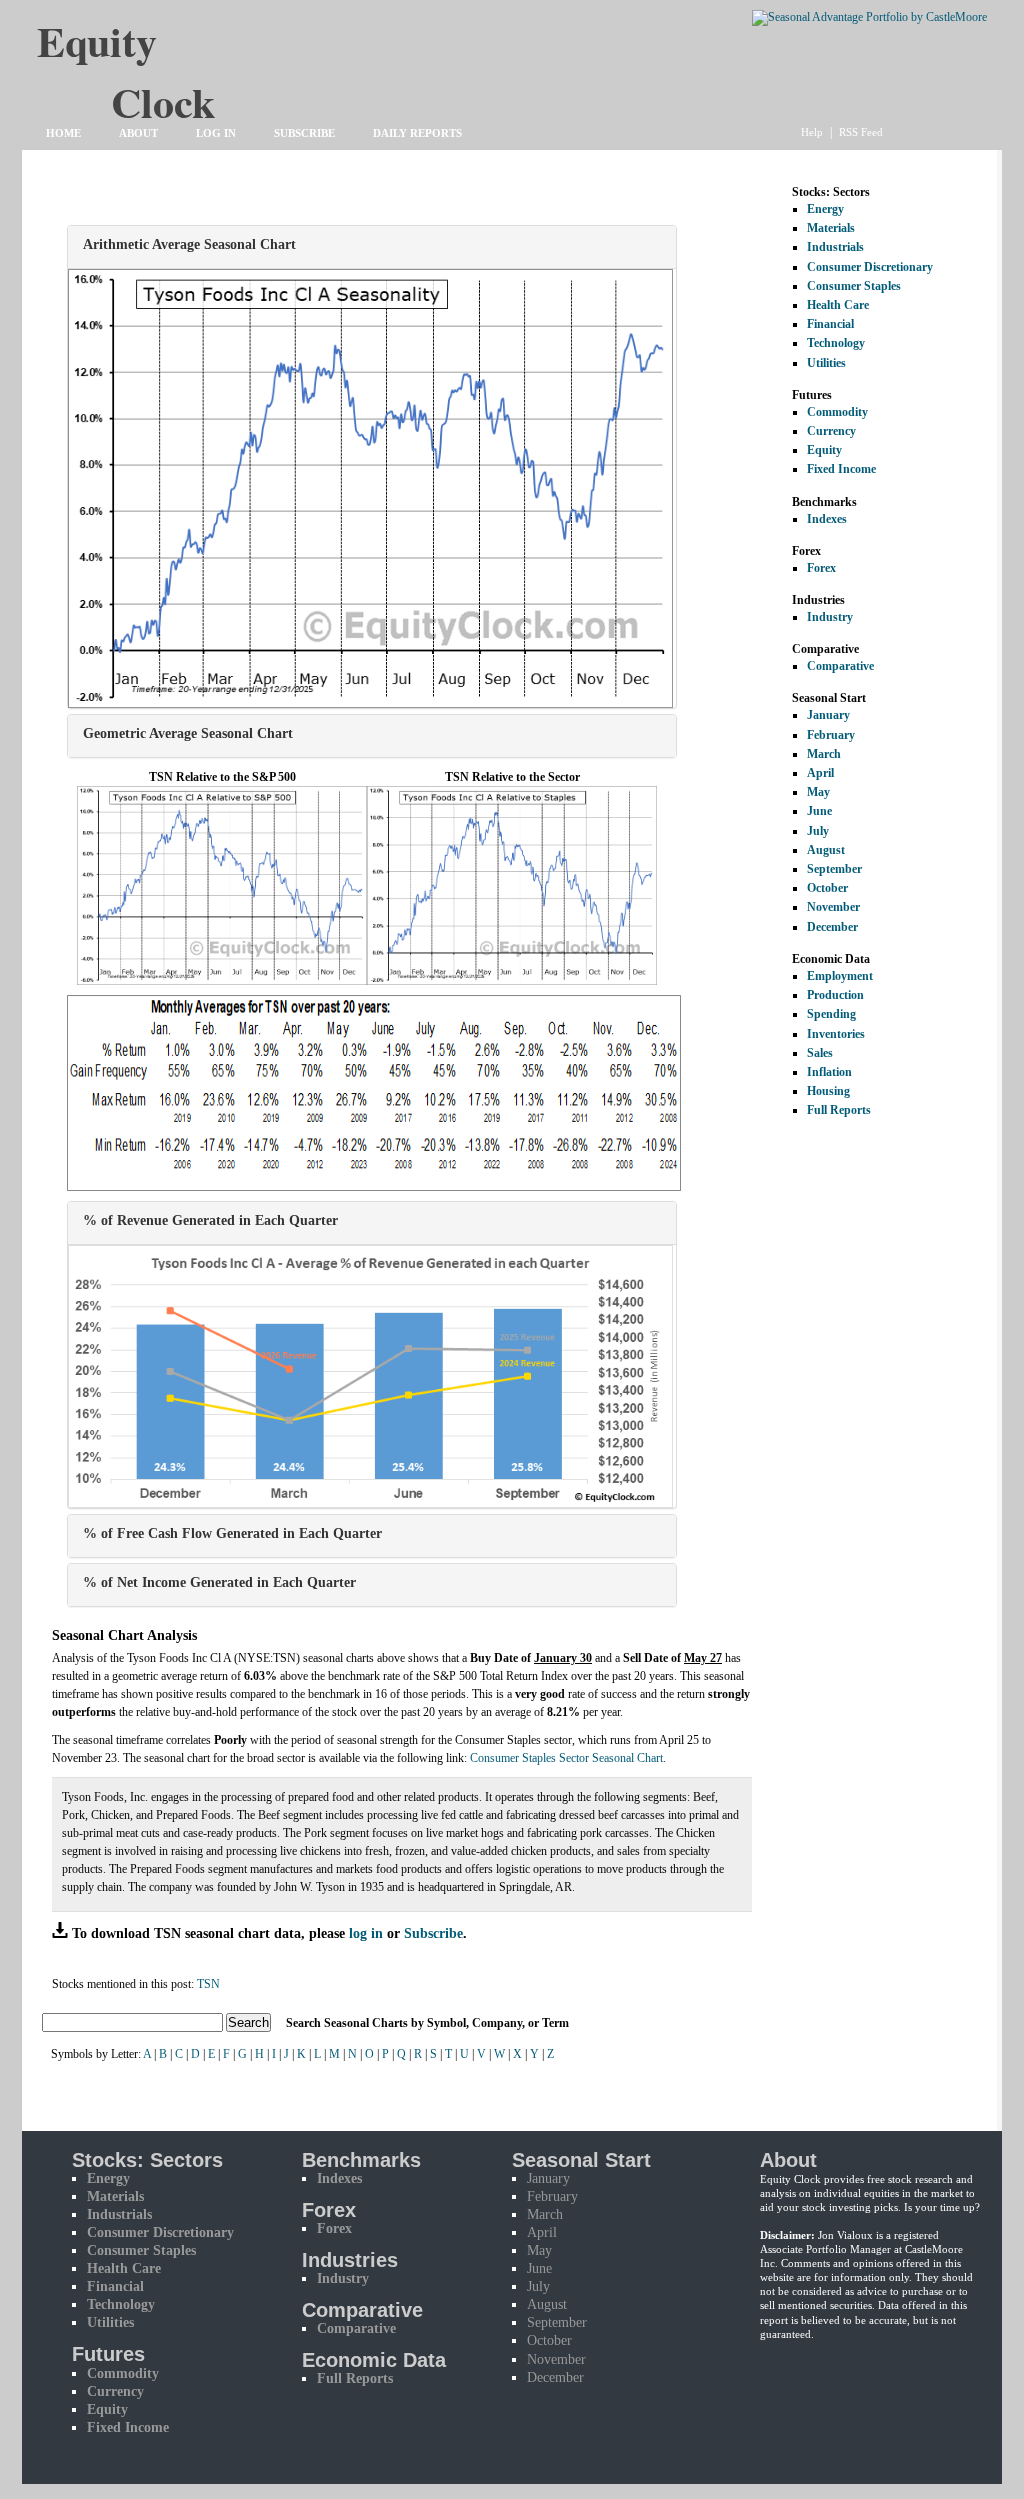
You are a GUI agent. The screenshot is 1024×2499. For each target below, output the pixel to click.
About (138, 133)
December (832, 927)
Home (63, 133)
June (819, 811)
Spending (831, 1014)
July (818, 831)
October (827, 888)
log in (366, 1933)
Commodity (837, 412)
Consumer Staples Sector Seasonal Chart (566, 1758)
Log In (216, 133)
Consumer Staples (854, 286)
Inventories (836, 1034)
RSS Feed (861, 132)
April (820, 773)
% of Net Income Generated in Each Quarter (219, 1582)
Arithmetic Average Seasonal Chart (189, 244)
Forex (821, 568)
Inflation (829, 1072)
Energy (825, 209)
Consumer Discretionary (870, 267)
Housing (828, 1091)
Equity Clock (163, 51)
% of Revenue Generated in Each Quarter (210, 1220)
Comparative (840, 666)
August (826, 850)
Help (812, 132)
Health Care (838, 305)
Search (248, 2022)
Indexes (827, 519)
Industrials (835, 247)
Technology (836, 343)
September (834, 869)
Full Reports (839, 1110)
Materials (831, 228)
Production (835, 995)
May (818, 792)
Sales (820, 1053)
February (831, 735)
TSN (208, 1984)
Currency (831, 431)
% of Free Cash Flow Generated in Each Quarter (232, 1533)
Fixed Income (841, 469)
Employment (840, 976)
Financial (830, 324)
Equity (824, 450)
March (824, 754)
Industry (830, 617)
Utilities (826, 363)
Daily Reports (417, 133)
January (828, 715)
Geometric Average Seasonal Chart (188, 733)
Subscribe (304, 133)
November (833, 907)
